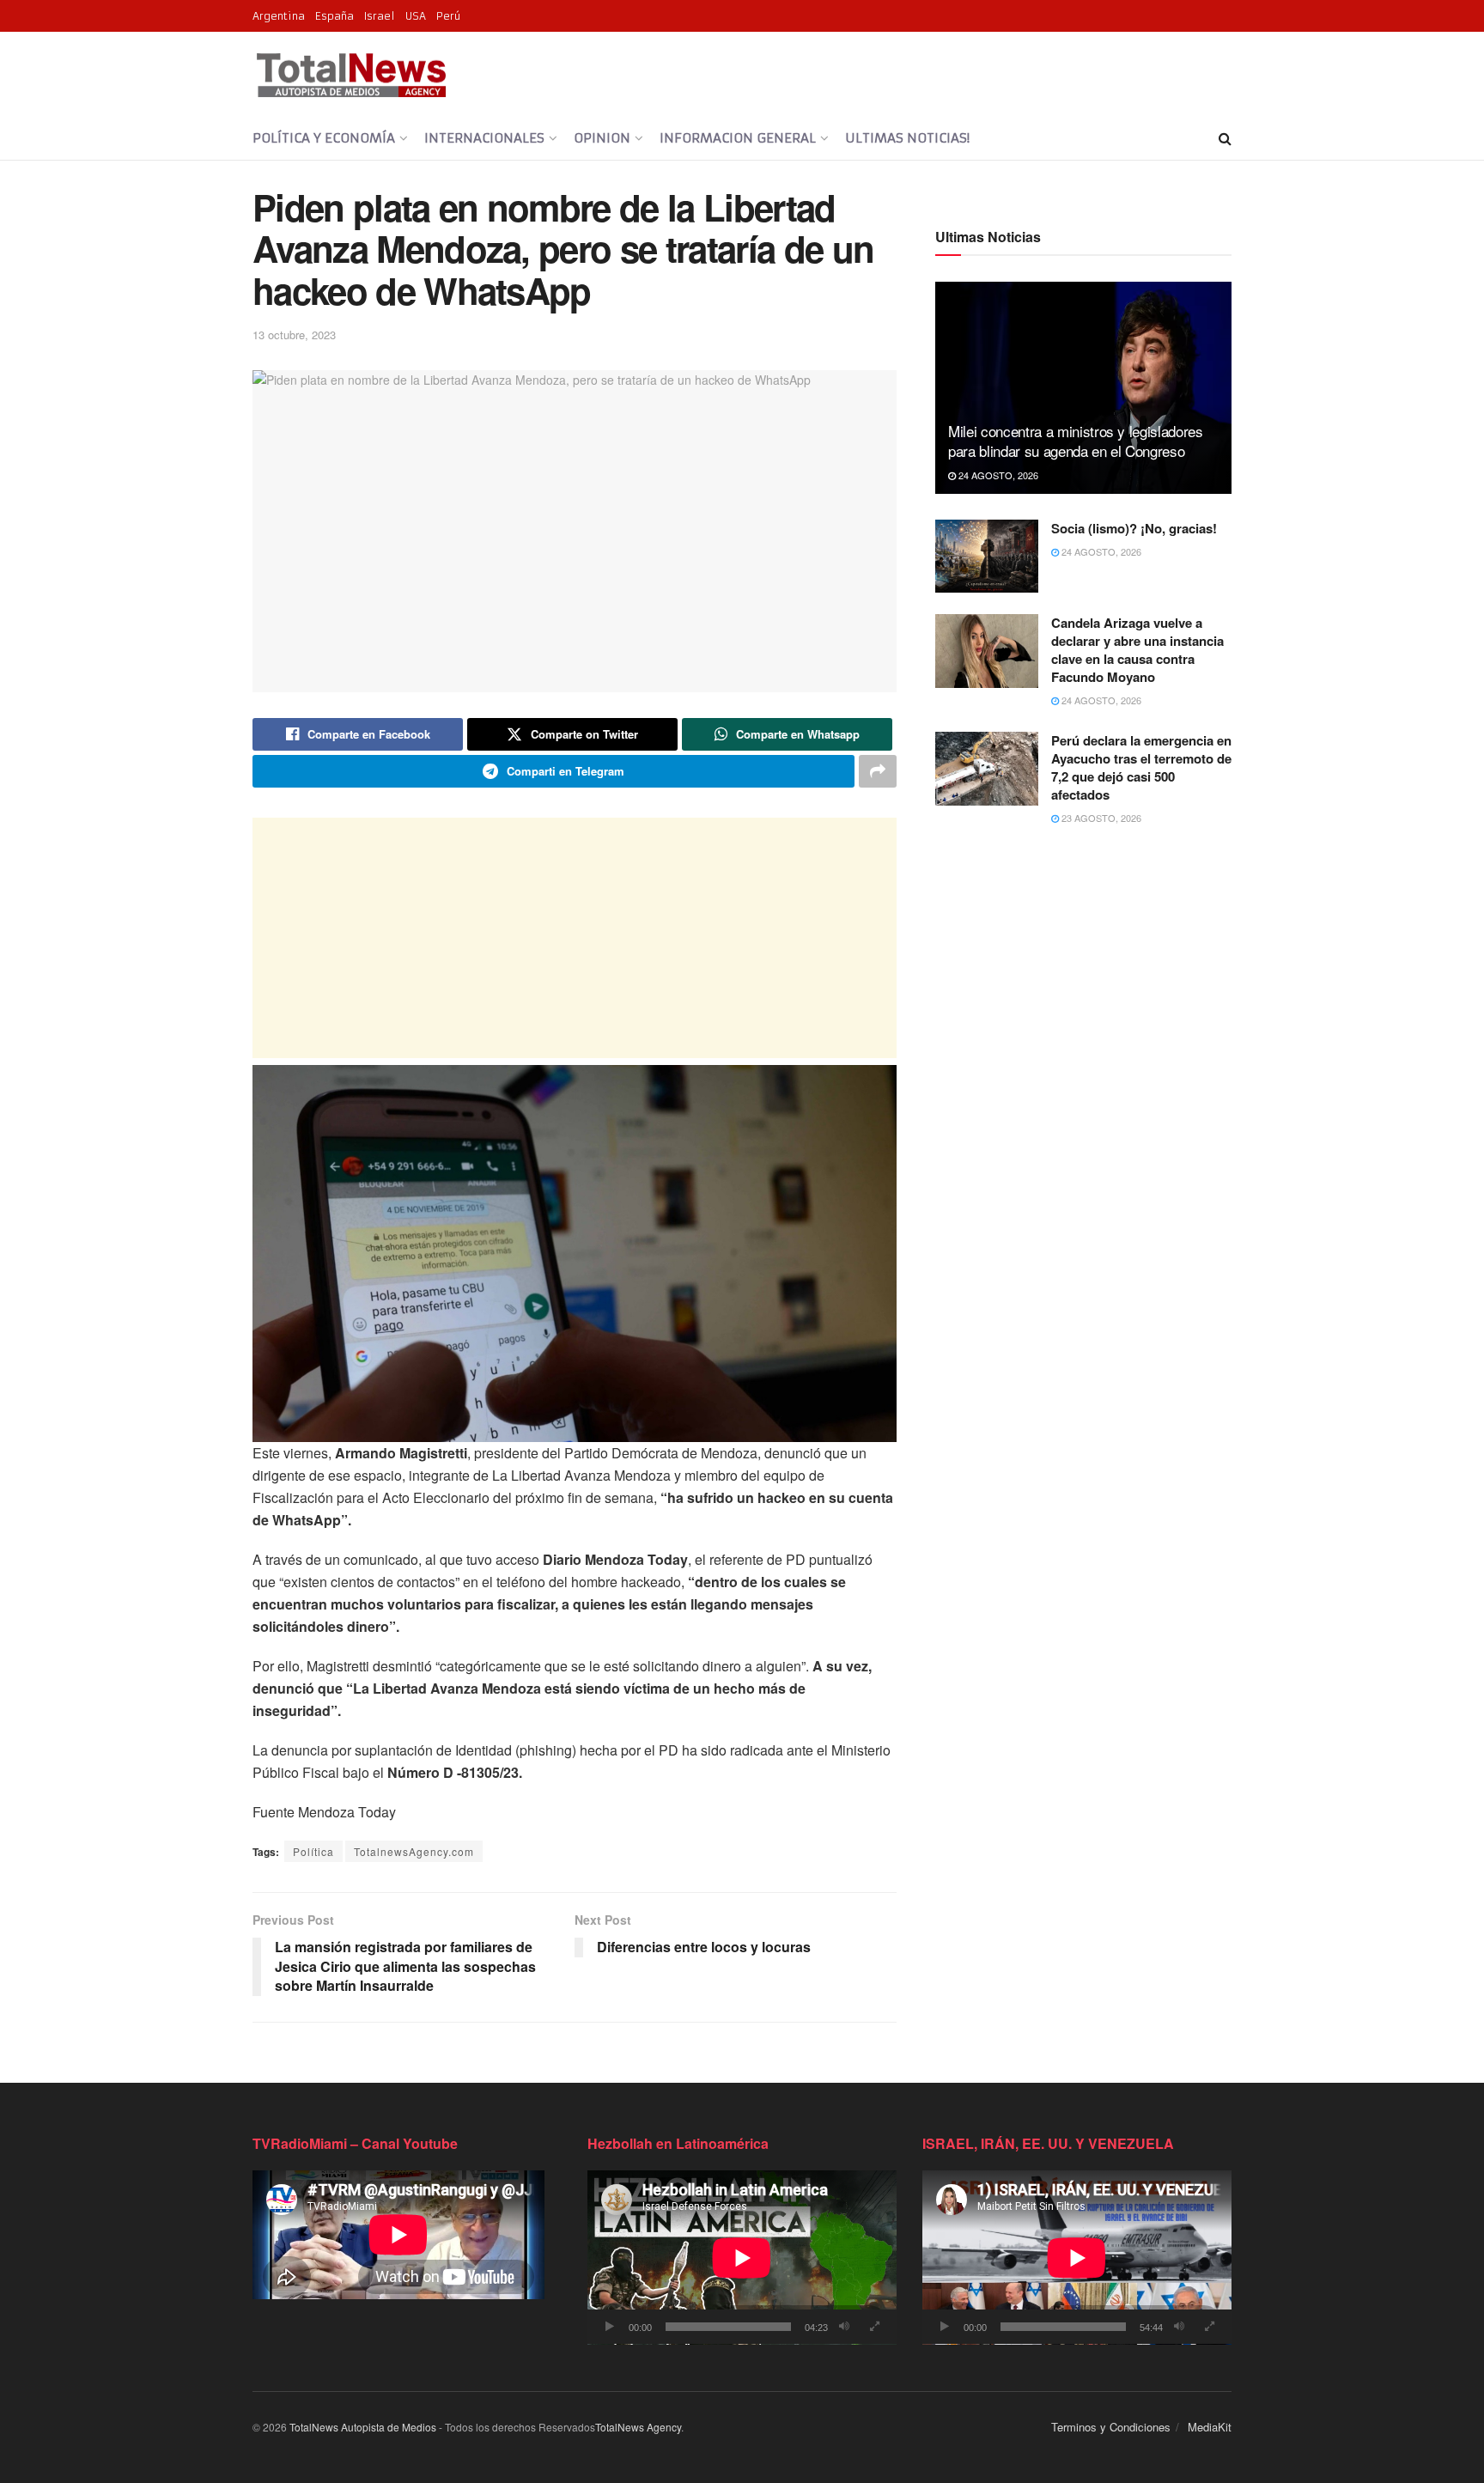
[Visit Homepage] (351, 75)
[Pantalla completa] (874, 2327)
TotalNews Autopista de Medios (363, 2427)
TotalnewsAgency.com (414, 1851)
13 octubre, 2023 (294, 335)
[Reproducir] (610, 2327)
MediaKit (1210, 2427)
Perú (448, 16)
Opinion (602, 138)
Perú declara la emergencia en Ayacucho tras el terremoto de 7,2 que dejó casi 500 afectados (1141, 767)
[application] (742, 2258)
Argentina (279, 16)
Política (313, 1851)
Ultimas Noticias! (907, 138)
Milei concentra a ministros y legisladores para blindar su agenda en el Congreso (1076, 441)
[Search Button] (1225, 138)
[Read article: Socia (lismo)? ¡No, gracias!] (987, 557)
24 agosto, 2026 (997, 475)
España (335, 16)
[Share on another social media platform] (878, 771)
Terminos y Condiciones (1111, 2427)
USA (416, 16)
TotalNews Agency (638, 2427)
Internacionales (484, 138)
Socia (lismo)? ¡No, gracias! (1134, 528)
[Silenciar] (844, 2327)
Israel (380, 16)
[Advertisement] (575, 938)
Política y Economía (324, 138)
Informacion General (738, 138)
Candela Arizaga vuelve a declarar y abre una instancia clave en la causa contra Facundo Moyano (1137, 650)
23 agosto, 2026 (1100, 818)
